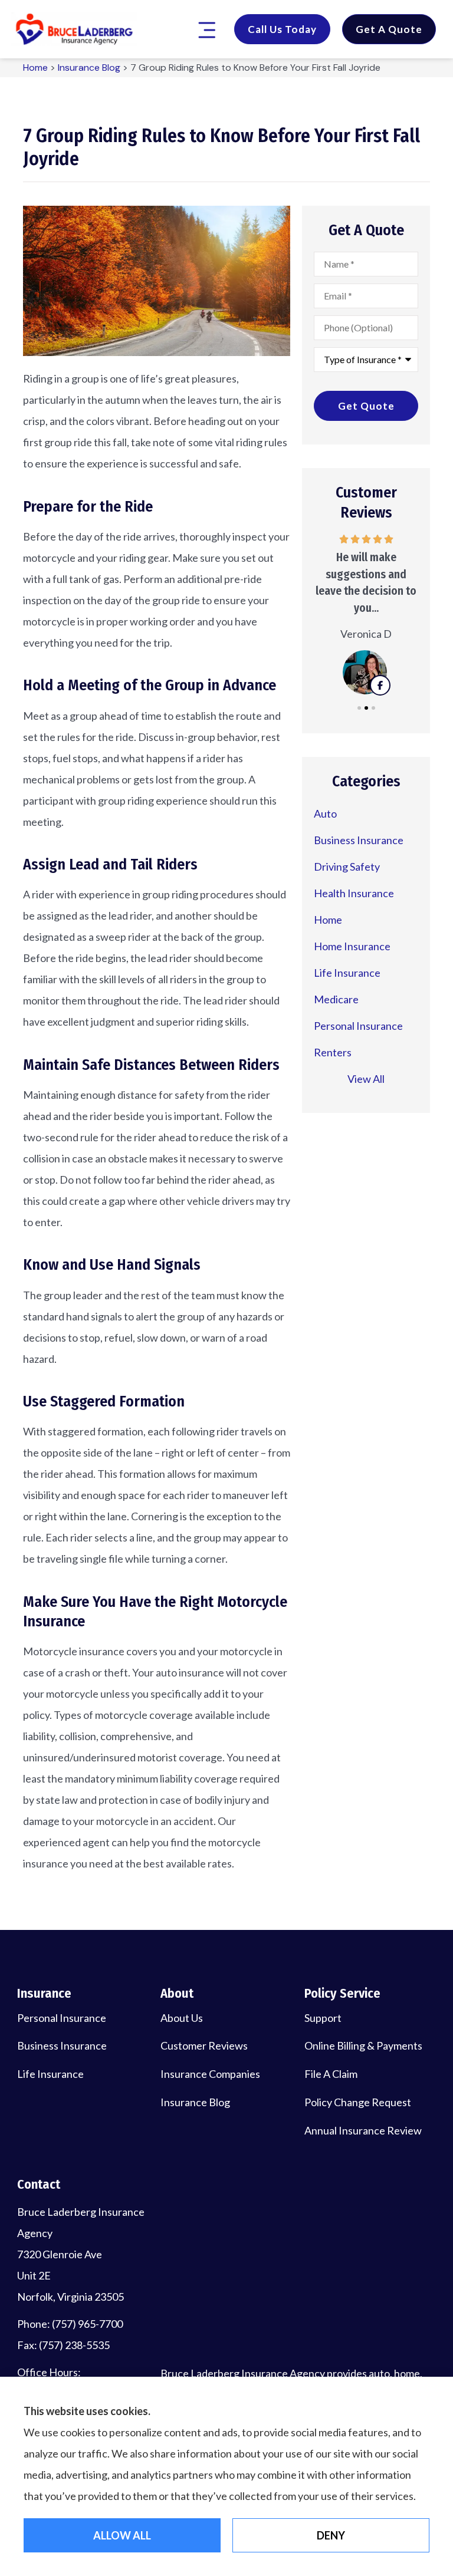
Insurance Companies (210, 2074)
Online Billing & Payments (363, 2045)
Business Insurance (62, 2045)
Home (35, 67)
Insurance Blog (89, 67)
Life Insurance (50, 2074)
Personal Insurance (62, 2018)
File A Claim (331, 2074)
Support (323, 2018)
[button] (206, 31)
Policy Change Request (358, 2102)
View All (366, 1079)
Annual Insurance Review (363, 2130)
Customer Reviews (204, 2045)
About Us (182, 2018)
